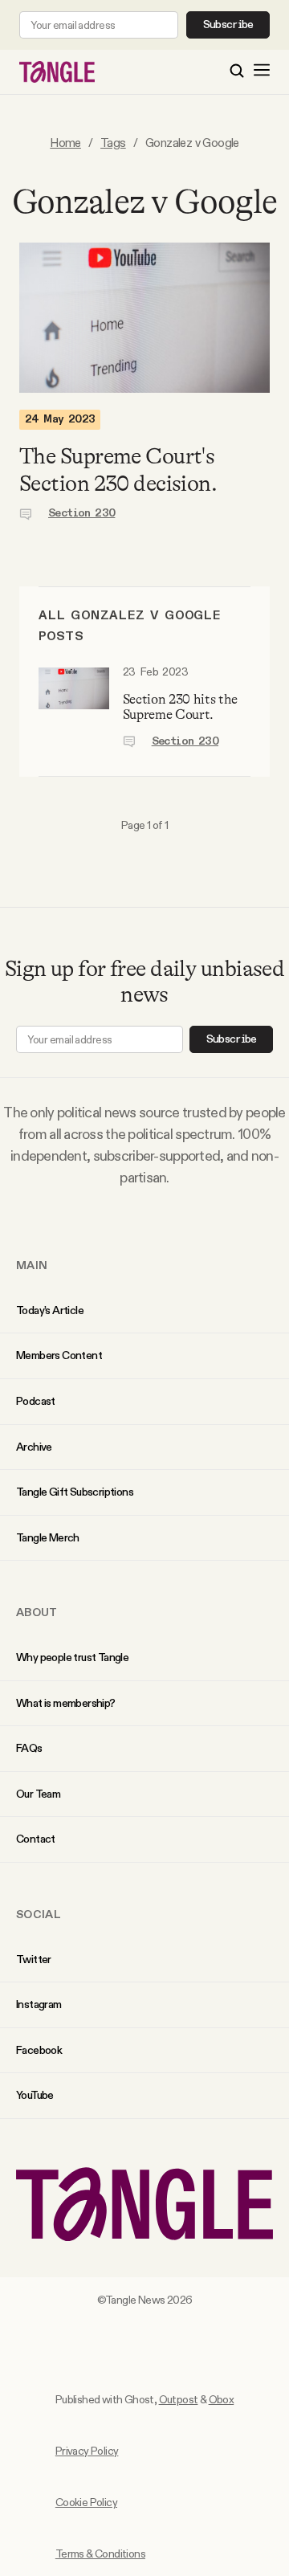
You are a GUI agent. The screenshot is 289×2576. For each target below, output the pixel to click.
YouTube (35, 2095)
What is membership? (66, 1703)
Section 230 (81, 513)
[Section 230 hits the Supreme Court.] (74, 708)
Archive (34, 1447)
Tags (113, 143)
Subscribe (228, 25)
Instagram (39, 2004)
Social (39, 1914)
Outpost (179, 2399)
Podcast (36, 1401)
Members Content (59, 1355)
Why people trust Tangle (72, 1657)
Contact (36, 1839)
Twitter (34, 1959)
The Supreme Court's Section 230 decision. (118, 470)
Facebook (39, 2050)
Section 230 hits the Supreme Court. (180, 707)
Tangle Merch (48, 1537)
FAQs (29, 1748)
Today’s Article (50, 1310)
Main (32, 1265)
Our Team (38, 1794)
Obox (222, 2399)
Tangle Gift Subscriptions (75, 1492)
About (37, 1612)
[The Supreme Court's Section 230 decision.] (144, 318)
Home (65, 143)
